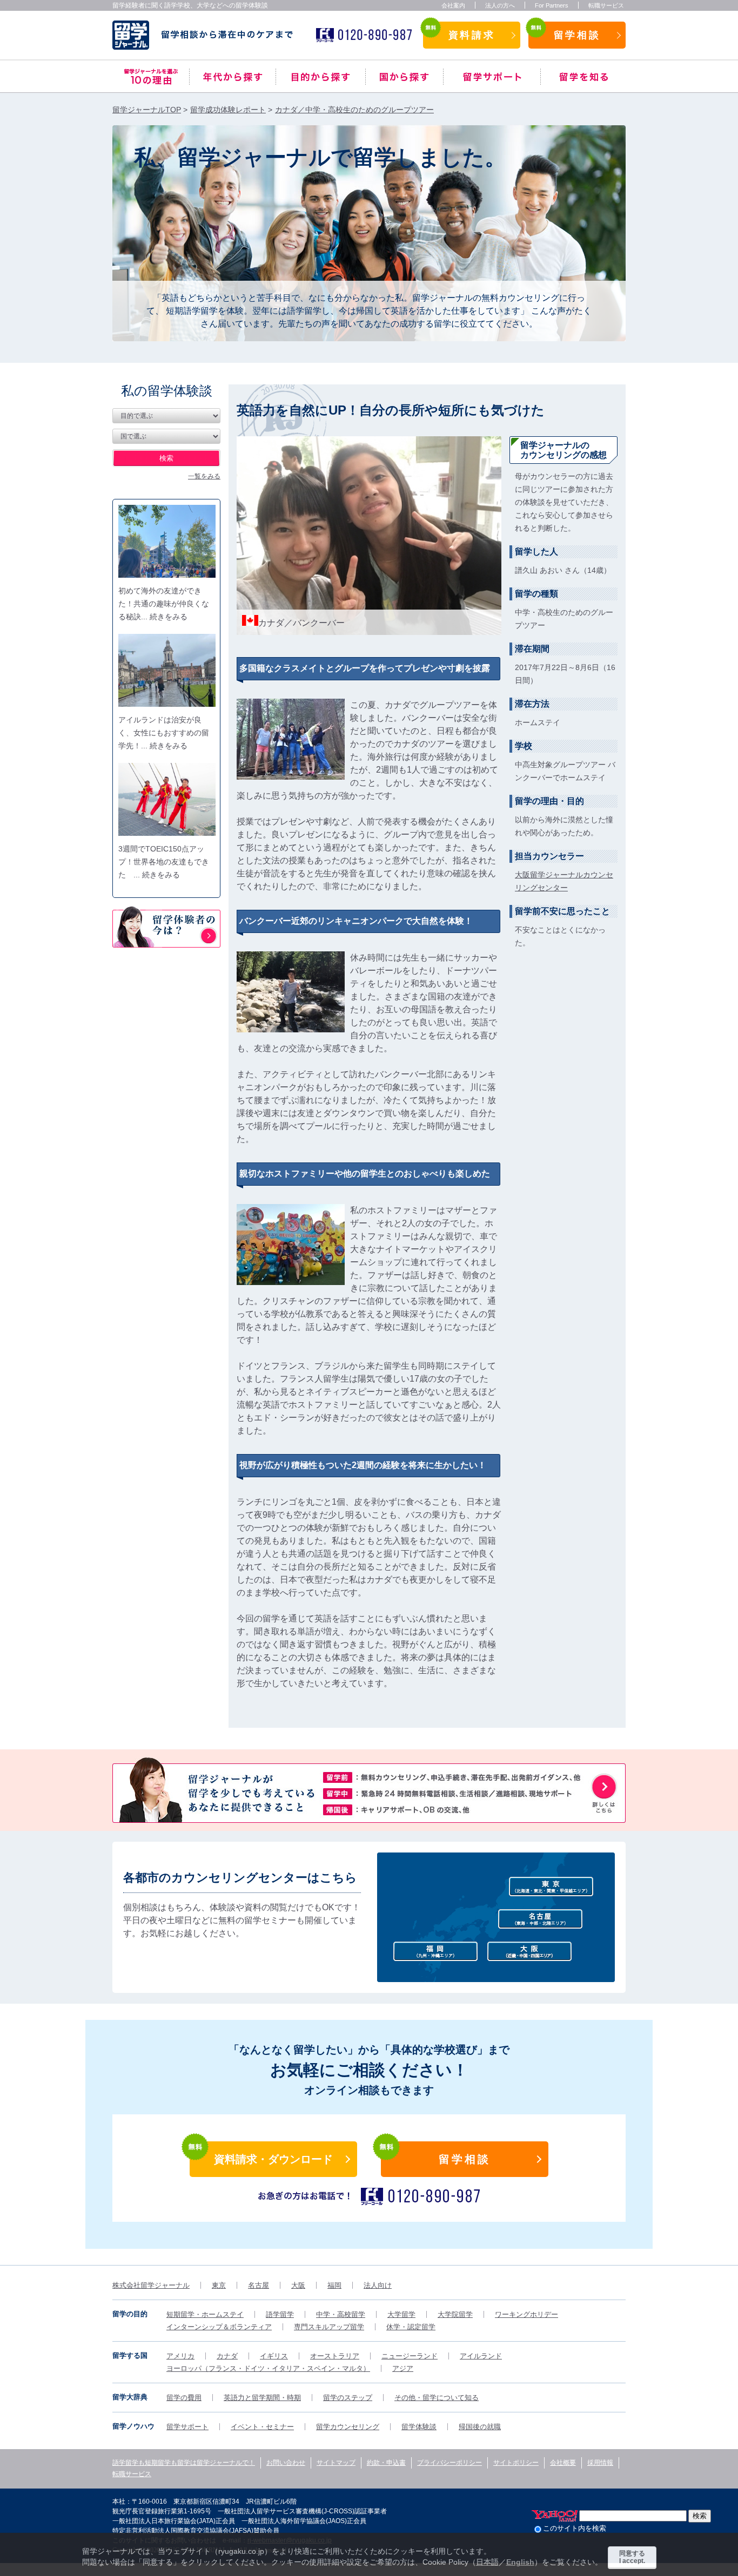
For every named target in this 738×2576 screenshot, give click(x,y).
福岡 (334, 2285)
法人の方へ (500, 5)
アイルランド (481, 2356)
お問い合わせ (286, 2463)
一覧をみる (204, 476)
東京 (219, 2285)
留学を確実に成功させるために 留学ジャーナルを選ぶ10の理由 (151, 77)
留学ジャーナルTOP (147, 110)
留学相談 (577, 35)
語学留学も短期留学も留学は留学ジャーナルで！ (184, 2463)
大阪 (298, 2285)
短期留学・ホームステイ (205, 2314)
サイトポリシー (516, 2463)
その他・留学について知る (437, 2398)
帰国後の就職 (480, 2427)
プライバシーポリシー (449, 2463)
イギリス (274, 2356)
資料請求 (472, 35)
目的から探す (321, 77)
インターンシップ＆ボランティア (219, 2327)
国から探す (404, 77)
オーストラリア (335, 2356)
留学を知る (583, 77)
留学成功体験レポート (228, 110)
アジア (403, 2368)
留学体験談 (419, 2427)
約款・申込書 (386, 2463)
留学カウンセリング (348, 2427)
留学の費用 (184, 2398)
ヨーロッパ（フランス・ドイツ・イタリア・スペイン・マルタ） (268, 2368)
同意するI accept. (632, 2557)
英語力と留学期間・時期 (262, 2398)
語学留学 (280, 2314)
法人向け (378, 2285)
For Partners (552, 5)
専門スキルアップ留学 (329, 2327)
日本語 (487, 2562)
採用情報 (600, 2463)
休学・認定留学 (411, 2327)
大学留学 (401, 2314)
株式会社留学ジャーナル (151, 2285)
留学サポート (492, 77)
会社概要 (563, 2463)
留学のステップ (348, 2398)
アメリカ (180, 2356)
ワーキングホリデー (526, 2314)
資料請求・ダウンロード (273, 2159)
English (520, 2562)
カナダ (227, 2356)
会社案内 (453, 5)
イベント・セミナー (262, 2427)
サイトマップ (336, 2463)
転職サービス (606, 5)
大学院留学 (455, 2314)
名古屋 (259, 2285)
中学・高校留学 (341, 2314)
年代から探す (233, 77)
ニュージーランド (410, 2356)
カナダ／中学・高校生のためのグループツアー (354, 110)
